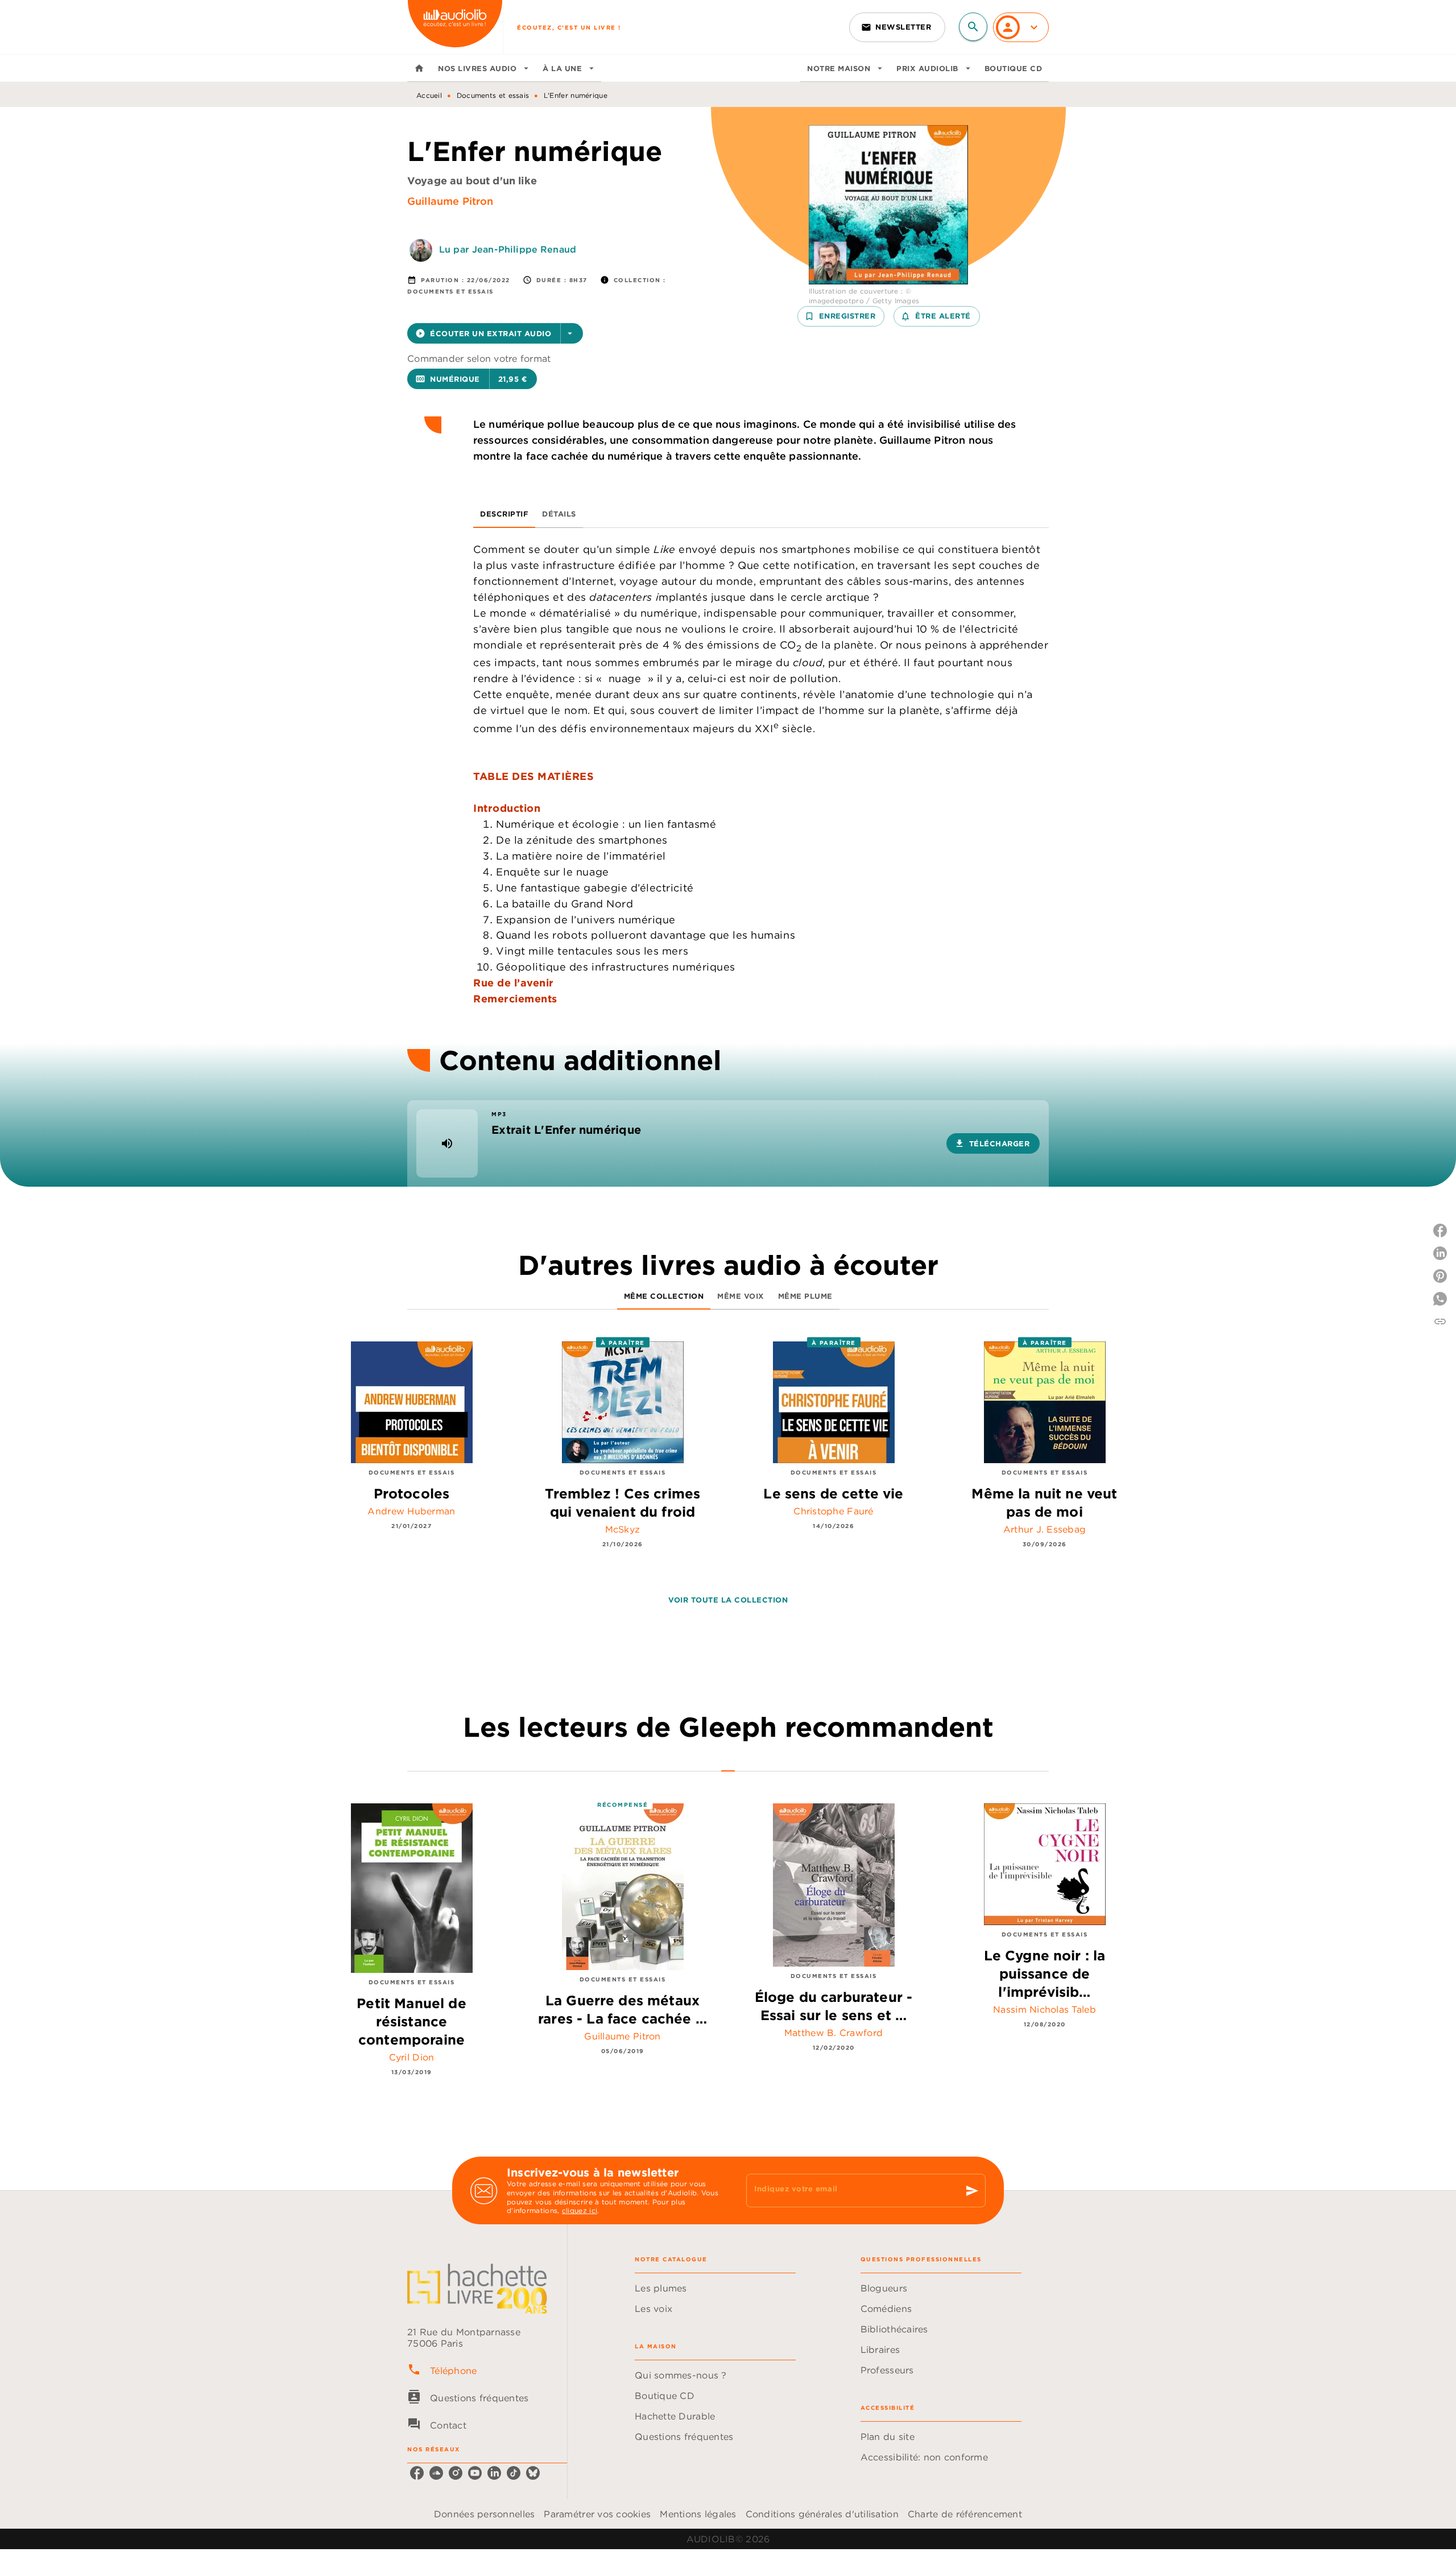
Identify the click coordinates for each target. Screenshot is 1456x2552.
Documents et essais (493, 95)
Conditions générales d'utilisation (822, 2514)
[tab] (419, 68)
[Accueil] (455, 27)
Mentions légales (698, 2514)
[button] (897, 27)
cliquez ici (580, 2211)
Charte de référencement (965, 2514)
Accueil (429, 95)
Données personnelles (484, 2514)
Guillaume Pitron (450, 201)
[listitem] (417, 2473)
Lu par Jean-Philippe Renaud (508, 249)
